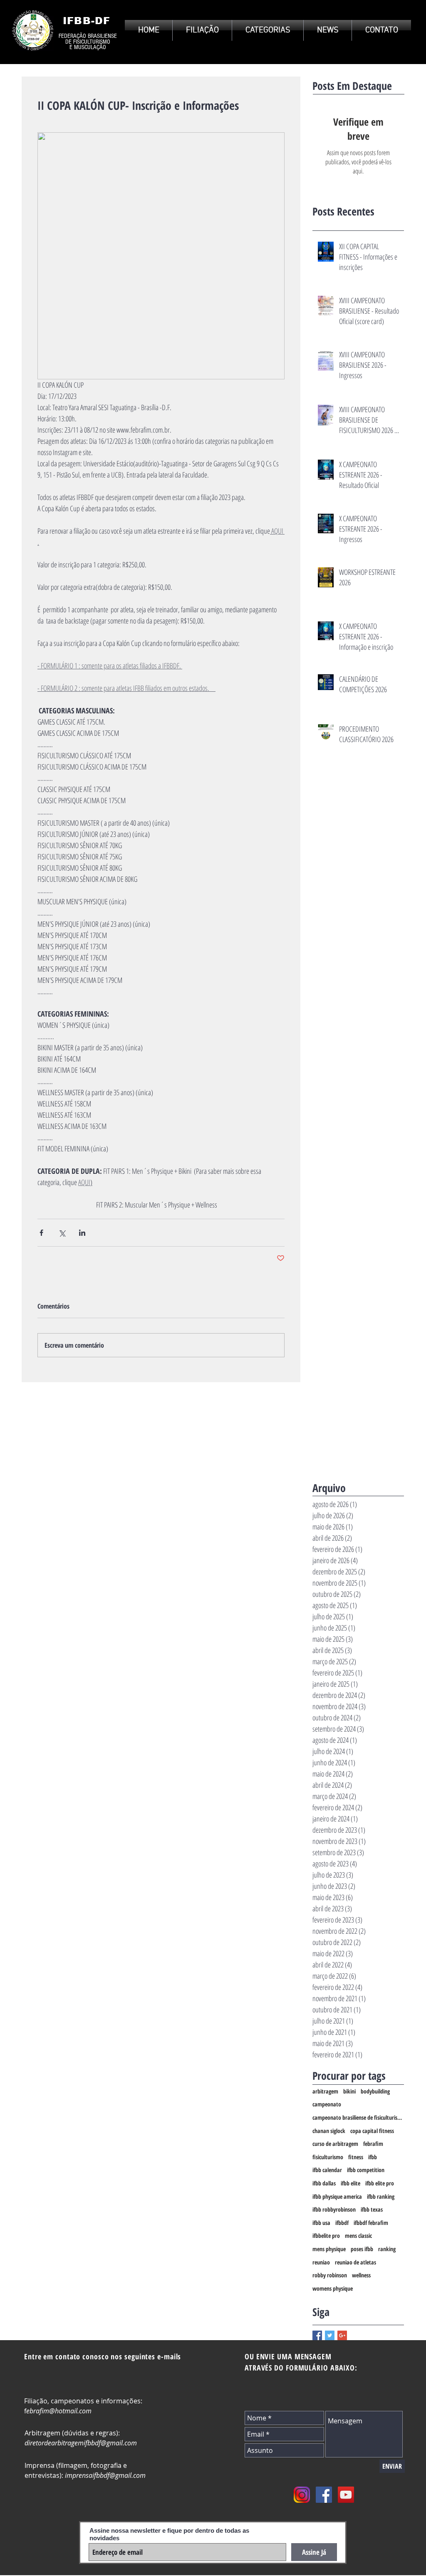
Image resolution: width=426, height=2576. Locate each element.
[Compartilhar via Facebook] (41, 1233)
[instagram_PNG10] (302, 2495)
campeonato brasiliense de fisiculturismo (358, 2117)
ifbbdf (342, 2223)
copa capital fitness (372, 2131)
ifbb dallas (324, 2183)
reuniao (321, 2262)
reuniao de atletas (355, 2262)
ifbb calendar (327, 2170)
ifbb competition (366, 2170)
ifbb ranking (381, 2196)
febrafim (373, 2144)
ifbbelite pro (326, 2236)
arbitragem (325, 2091)
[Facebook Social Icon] (324, 2495)
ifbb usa (321, 2223)
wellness (361, 2275)
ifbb (373, 2157)
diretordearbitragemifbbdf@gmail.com (81, 2443)
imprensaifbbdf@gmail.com (105, 2475)
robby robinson (330, 2275)
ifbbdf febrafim (371, 2223)
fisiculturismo (328, 2157)
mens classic (358, 2236)
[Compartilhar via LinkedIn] (82, 1233)
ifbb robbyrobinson (334, 2209)
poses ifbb (362, 2249)
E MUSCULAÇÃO (88, 47)
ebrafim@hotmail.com (59, 2411)
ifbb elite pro (380, 2183)
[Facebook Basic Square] (317, 2335)
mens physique (329, 2249)
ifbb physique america (337, 2196)
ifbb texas (372, 2209)
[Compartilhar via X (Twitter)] (62, 1233)
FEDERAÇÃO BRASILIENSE (88, 36)
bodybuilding (375, 2091)
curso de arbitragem (335, 2144)
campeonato (327, 2104)
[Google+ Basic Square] (342, 2335)
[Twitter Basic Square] (330, 2335)
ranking (387, 2249)
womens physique (333, 2288)
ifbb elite (350, 2183)
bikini (349, 2091)
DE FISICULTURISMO (88, 42)
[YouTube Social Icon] (346, 2495)
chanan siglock (329, 2131)
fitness (356, 2157)
